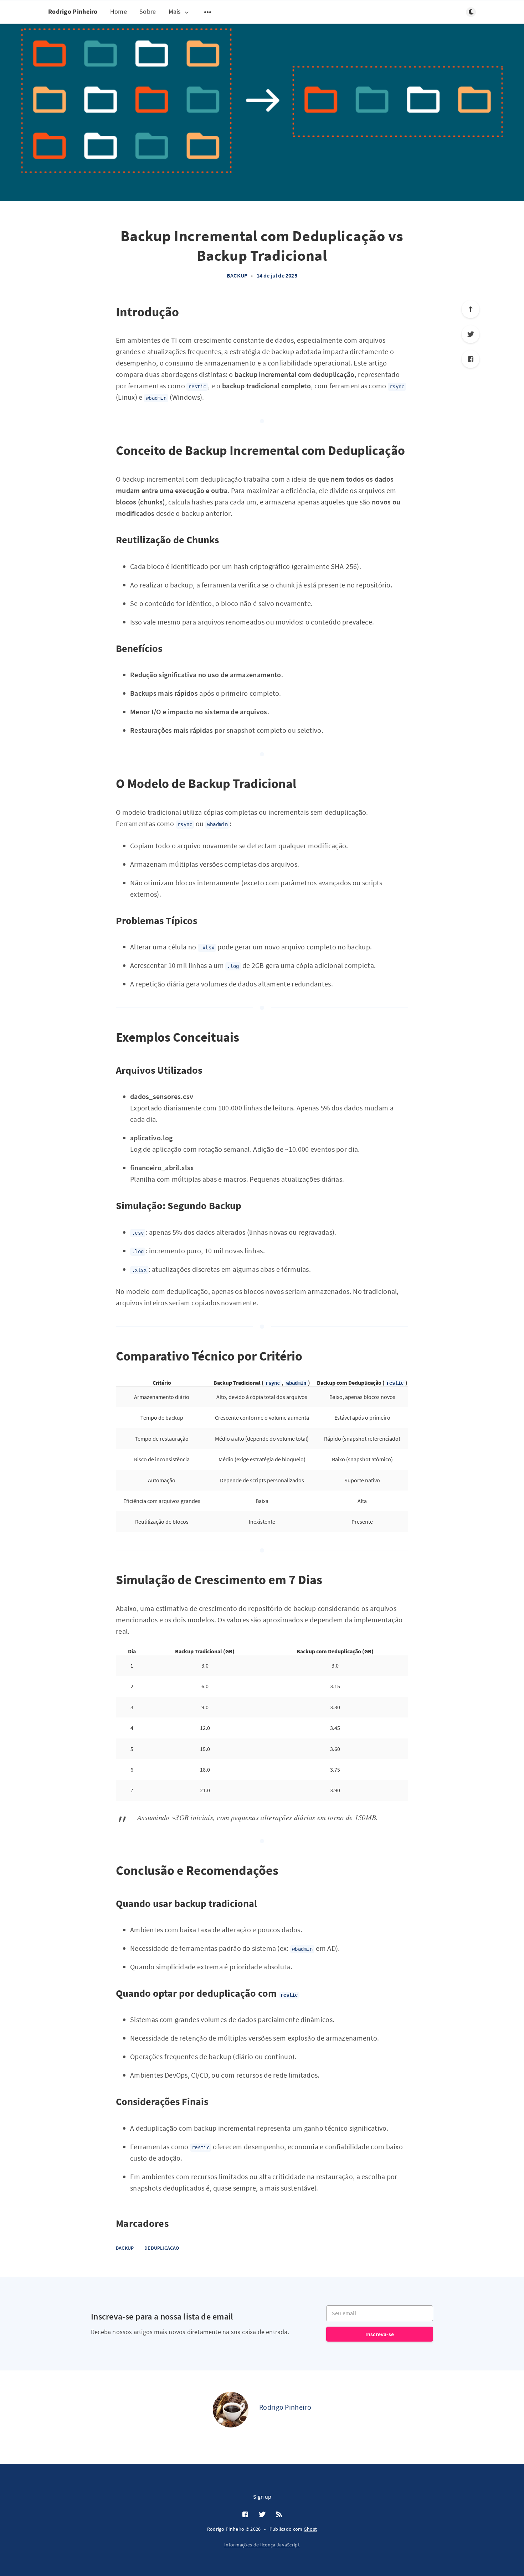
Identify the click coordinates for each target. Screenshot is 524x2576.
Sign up (262, 2497)
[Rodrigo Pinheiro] (231, 2410)
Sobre (148, 12)
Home (119, 12)
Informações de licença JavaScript (262, 2545)
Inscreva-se (380, 2334)
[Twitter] (471, 334)
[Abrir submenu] (208, 12)
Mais (175, 12)
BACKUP (237, 275)
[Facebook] (471, 359)
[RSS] (279, 2515)
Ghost (310, 2529)
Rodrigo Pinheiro (73, 12)
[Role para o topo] (471, 309)
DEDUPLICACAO (162, 2248)
